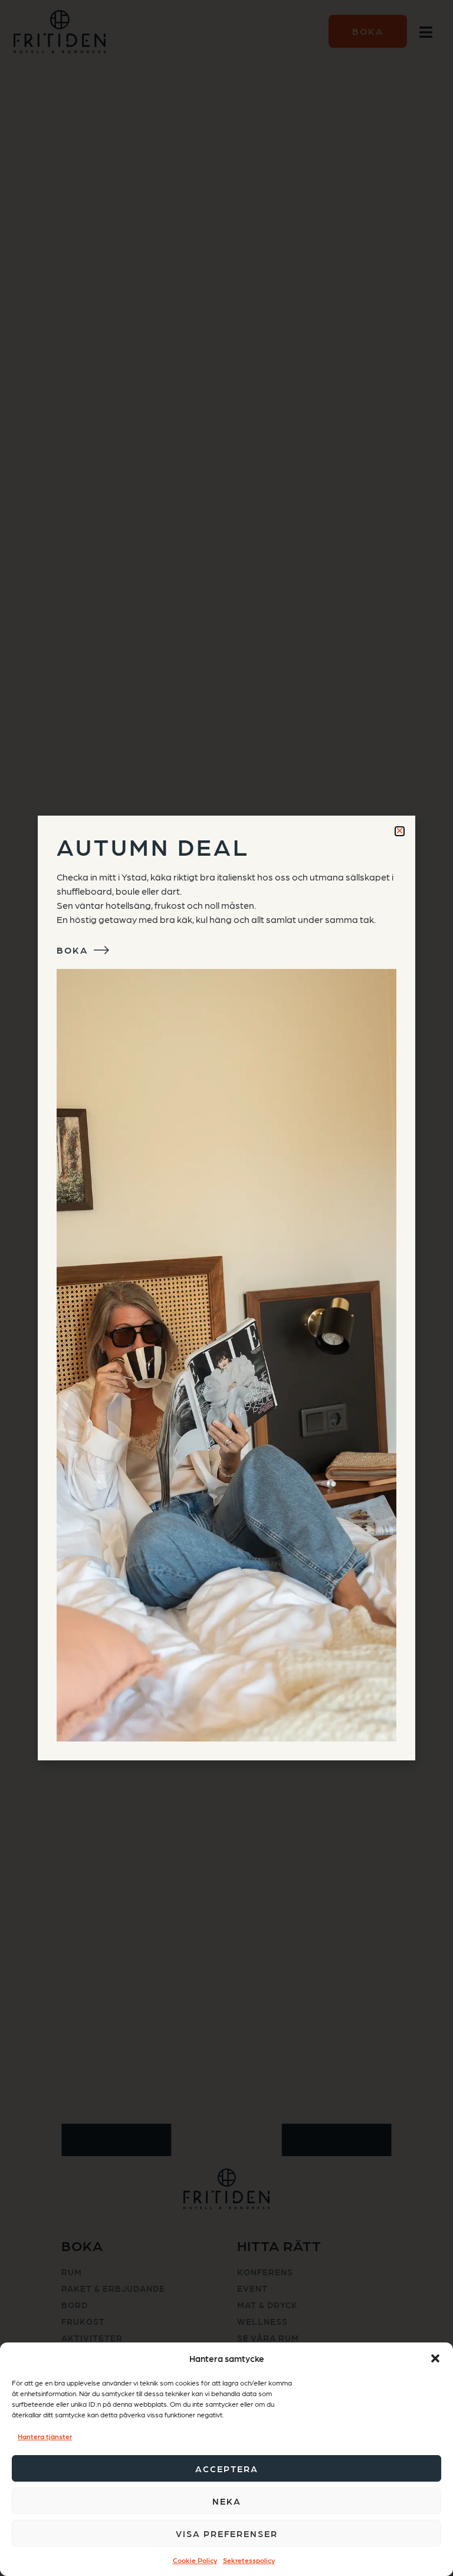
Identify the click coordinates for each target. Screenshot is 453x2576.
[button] (435, 2358)
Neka (227, 2501)
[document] (226, 1288)
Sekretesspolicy (249, 2560)
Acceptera (227, 2469)
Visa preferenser (227, 2534)
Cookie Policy (195, 2560)
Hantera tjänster (45, 2436)
